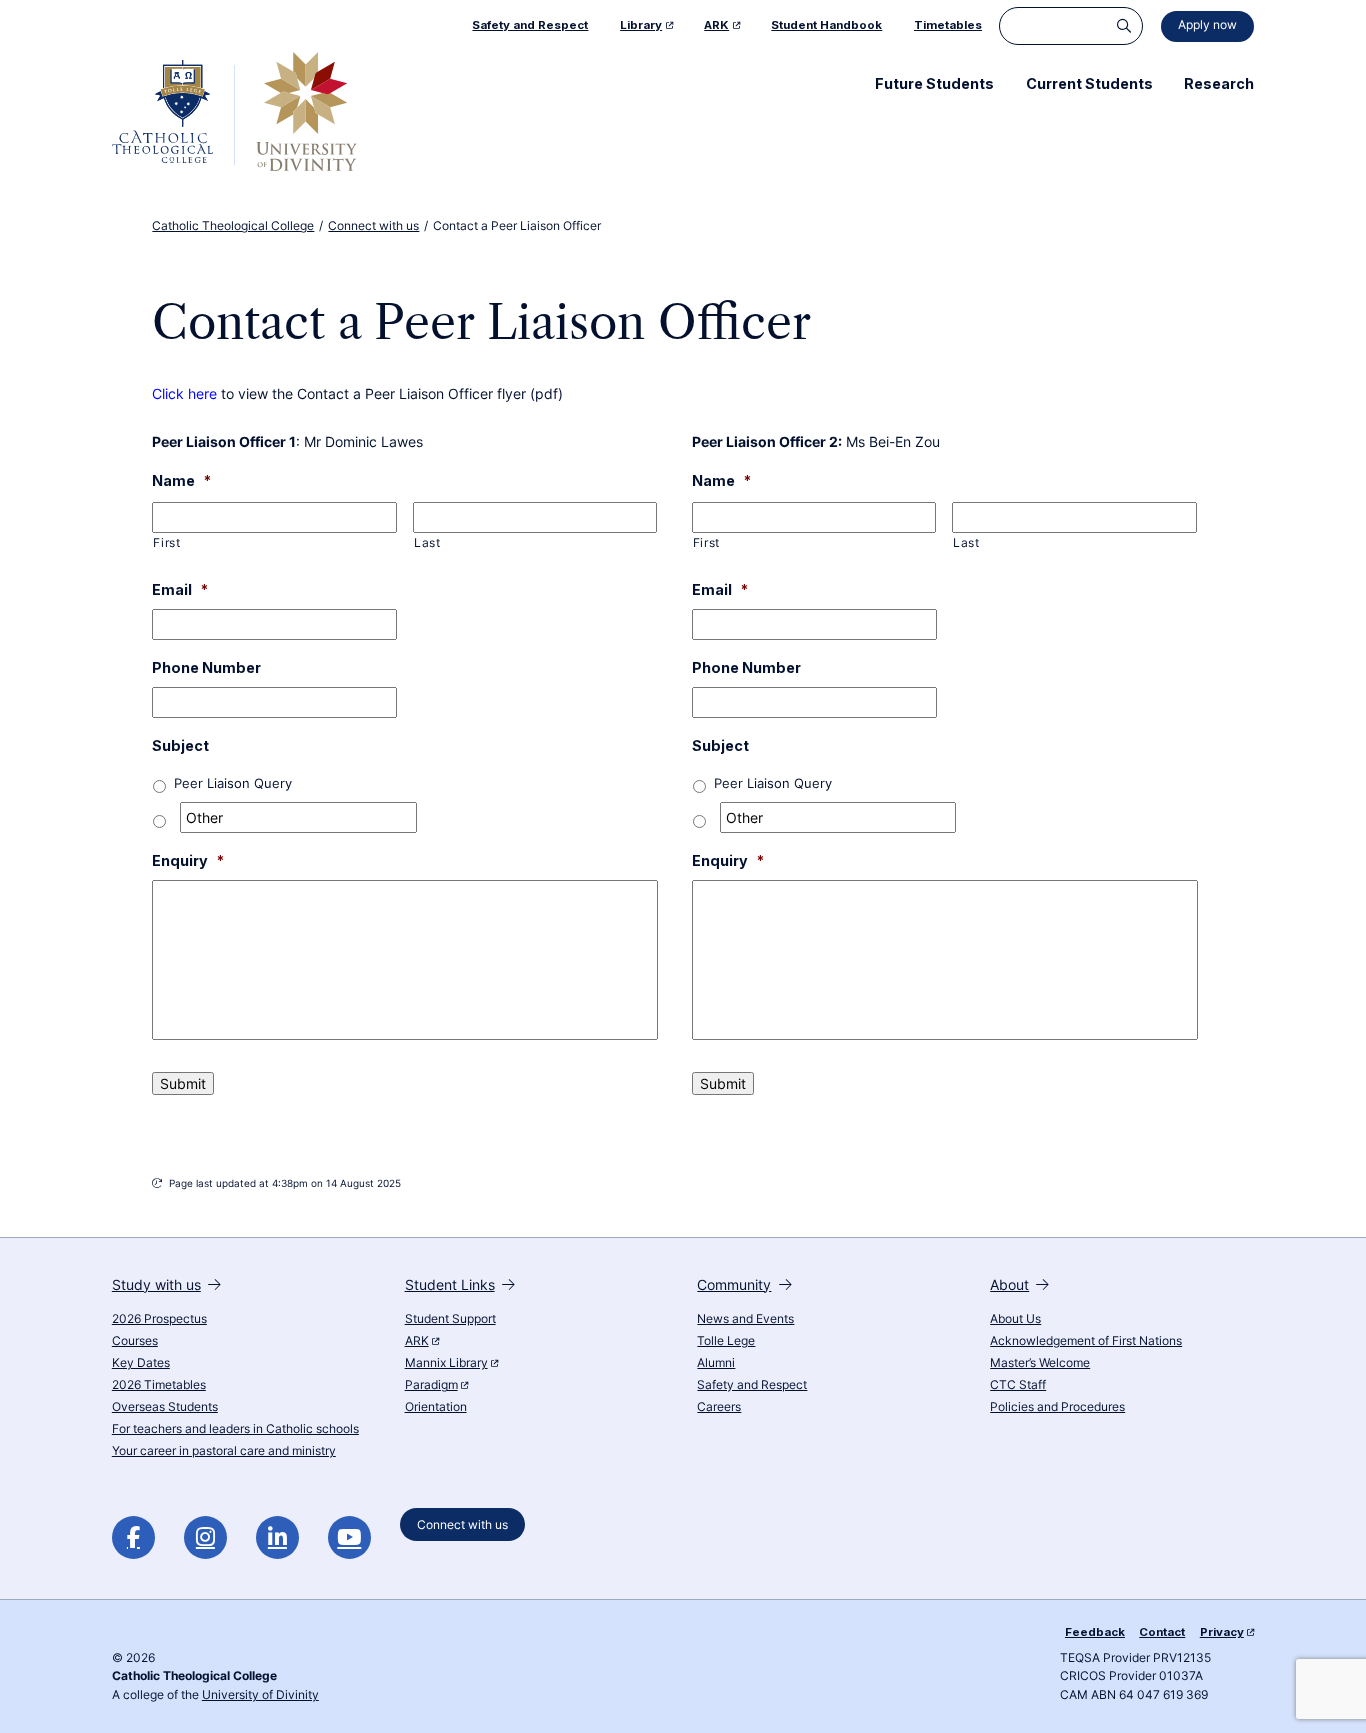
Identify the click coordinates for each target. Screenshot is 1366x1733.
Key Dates (141, 1363)
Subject (180, 745)
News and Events (745, 1319)
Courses (135, 1341)
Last (427, 543)
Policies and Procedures (1057, 1407)
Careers (719, 1407)
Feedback (1095, 1632)
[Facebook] (133, 1537)
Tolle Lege (726, 1341)
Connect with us (462, 1525)
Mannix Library (446, 1363)
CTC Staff (1018, 1385)
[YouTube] (349, 1537)
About (1009, 1284)
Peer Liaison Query (233, 783)
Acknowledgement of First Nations (1086, 1341)
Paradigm (431, 1385)
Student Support (450, 1319)
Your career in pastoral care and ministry (224, 1451)
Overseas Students (165, 1407)
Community (734, 1284)
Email (180, 589)
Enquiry (188, 860)
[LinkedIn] (277, 1537)
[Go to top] (1334, 1694)
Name (181, 480)
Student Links (450, 1284)
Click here (184, 393)
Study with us (156, 1284)
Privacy (1222, 1632)
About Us (1015, 1319)
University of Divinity (260, 1695)
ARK (417, 1341)
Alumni (716, 1363)
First (166, 543)
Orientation (436, 1407)
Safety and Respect (752, 1385)
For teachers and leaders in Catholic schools (235, 1429)
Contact (1162, 1632)
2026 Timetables (159, 1385)
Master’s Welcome (1040, 1363)
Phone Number (206, 667)
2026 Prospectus (159, 1319)
